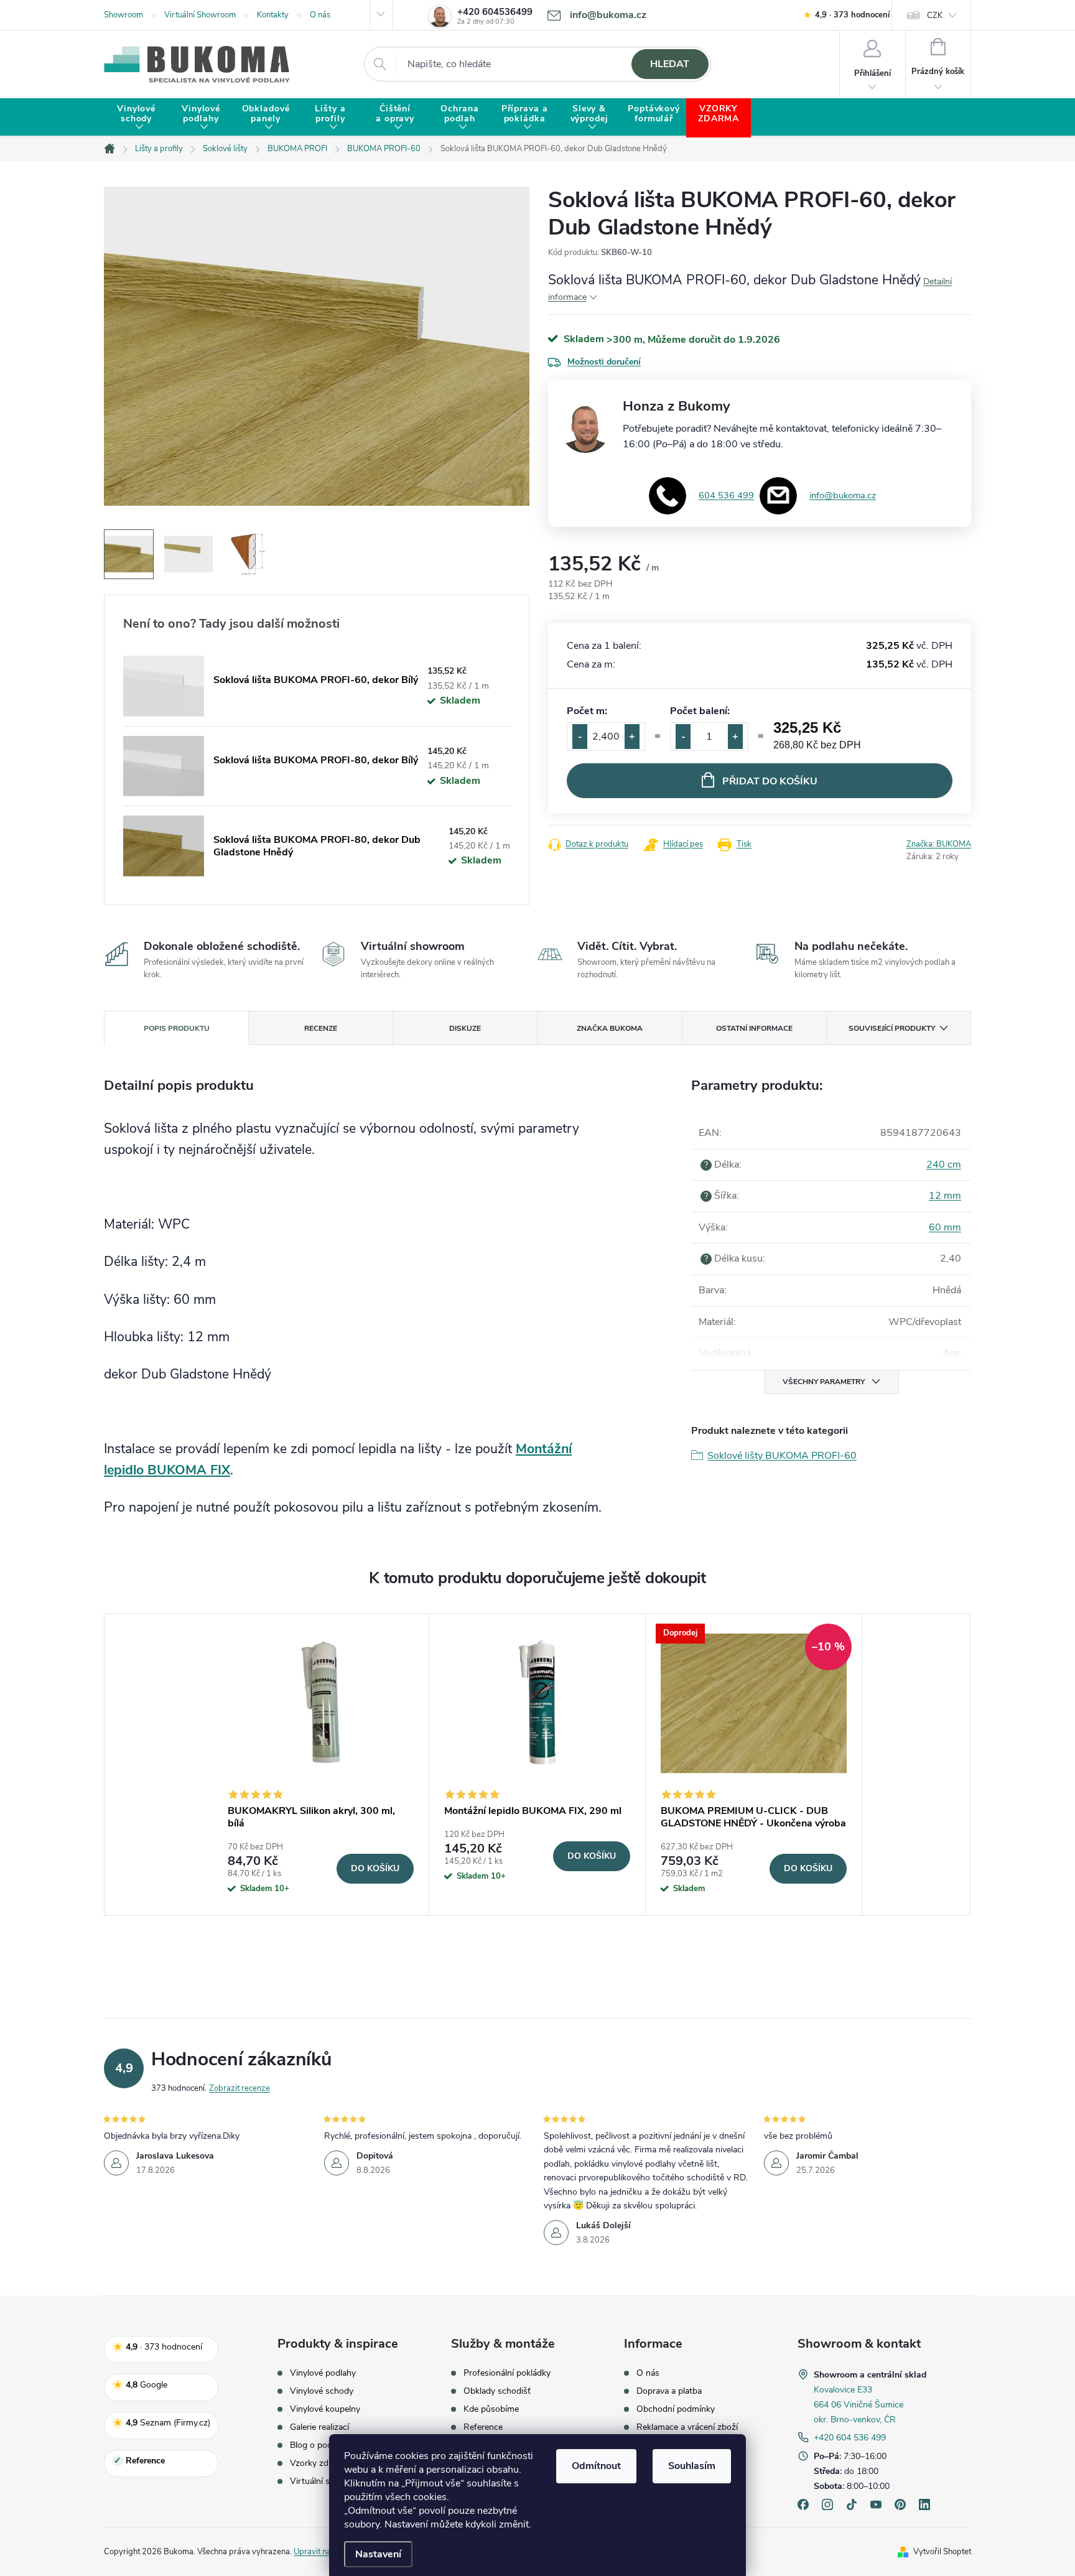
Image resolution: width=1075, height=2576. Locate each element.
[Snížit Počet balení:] (683, 737)
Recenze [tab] (321, 1028)
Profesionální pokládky (507, 2373)
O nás (320, 15)
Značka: (939, 844)
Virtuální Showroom (200, 15)
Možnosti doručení (604, 362)
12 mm (945, 1196)
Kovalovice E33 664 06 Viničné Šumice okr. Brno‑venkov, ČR (859, 2405)
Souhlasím (692, 2466)
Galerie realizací (319, 2427)
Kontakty (273, 15)
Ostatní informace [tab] (754, 1028)
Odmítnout (596, 2466)
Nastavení (378, 2554)
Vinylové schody (322, 2391)
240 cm (944, 1165)
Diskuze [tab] (465, 1028)
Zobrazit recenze (240, 2088)
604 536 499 (726, 495)
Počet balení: (700, 711)
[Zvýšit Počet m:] (632, 737)
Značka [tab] (610, 1028)
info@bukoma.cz (843, 495)
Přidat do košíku (770, 781)
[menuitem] (136, 118)
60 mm (945, 1227)
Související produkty (892, 1028)
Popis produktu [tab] (177, 1028)
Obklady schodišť (497, 2391)
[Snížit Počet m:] (580, 737)
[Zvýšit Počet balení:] (735, 737)
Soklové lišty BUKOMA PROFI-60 (782, 1456)
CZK (935, 16)
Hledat (670, 64)
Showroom (123, 15)
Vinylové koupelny (325, 2409)
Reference (483, 2427)
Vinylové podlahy (323, 2373)
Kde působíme (491, 2409)
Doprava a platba (669, 2391)
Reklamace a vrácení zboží (687, 2427)
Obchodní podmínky (676, 2409)
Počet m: (587, 711)
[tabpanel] (321, 1765)
